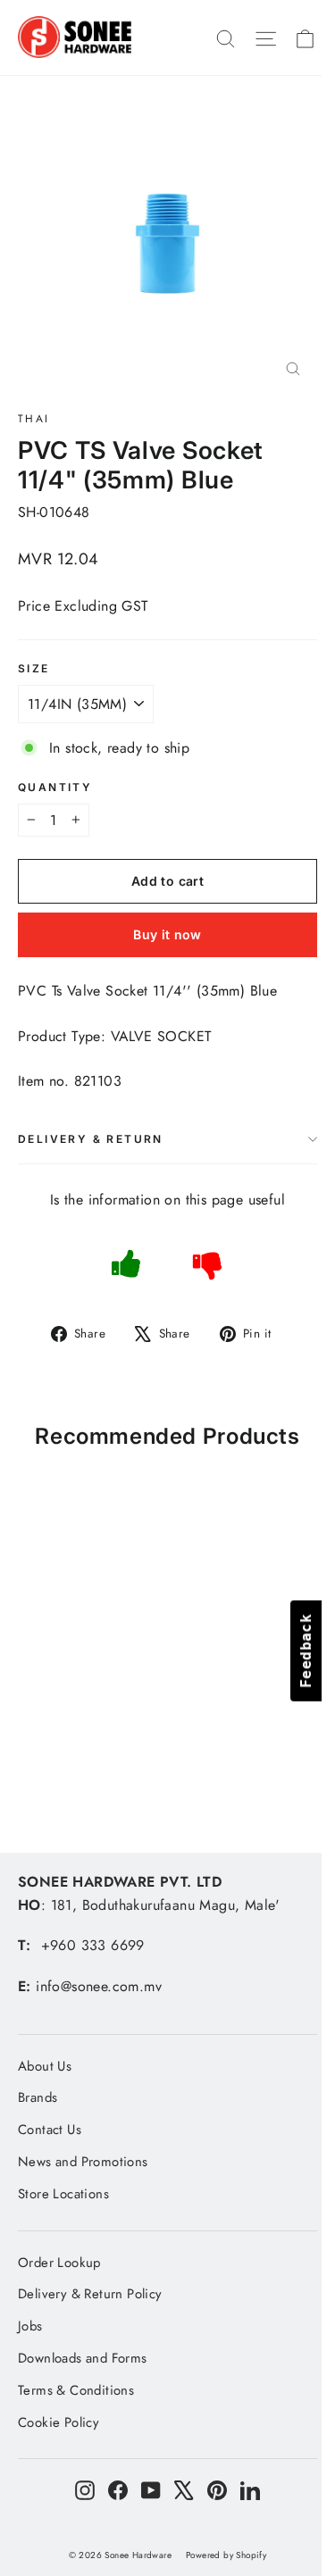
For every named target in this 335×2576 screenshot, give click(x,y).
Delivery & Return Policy (90, 2294)
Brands (38, 2097)
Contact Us (50, 2130)
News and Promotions (83, 2162)
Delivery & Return (91, 1139)
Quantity (55, 788)
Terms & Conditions (76, 2390)
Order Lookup (59, 2263)
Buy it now (167, 934)
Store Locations (63, 2194)
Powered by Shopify (226, 2555)
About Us (45, 2066)
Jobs (30, 2326)
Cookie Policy (59, 2422)
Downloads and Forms (83, 2358)
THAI (34, 419)
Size (34, 669)
